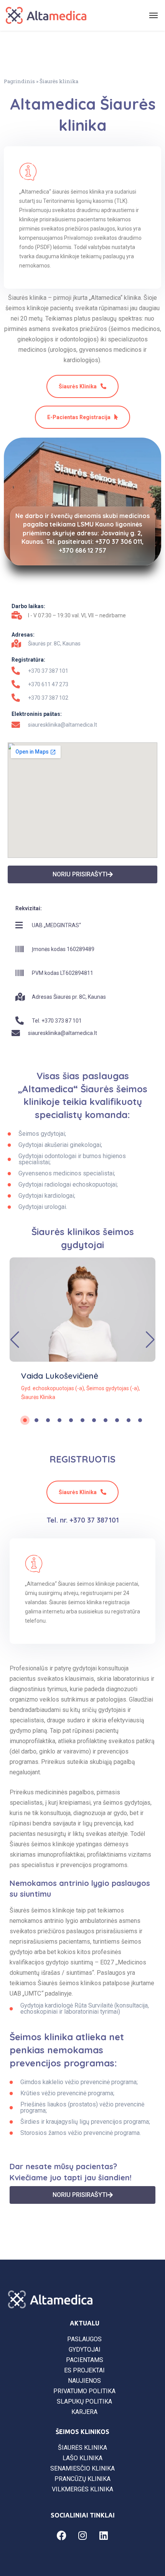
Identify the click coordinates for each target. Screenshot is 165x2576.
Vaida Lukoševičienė (60, 1376)
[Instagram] (82, 2536)
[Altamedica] (46, 15)
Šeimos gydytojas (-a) (113, 1388)
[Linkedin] (104, 2536)
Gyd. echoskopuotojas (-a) (53, 1388)
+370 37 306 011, (119, 542)
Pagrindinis (19, 81)
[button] (150, 1340)
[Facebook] (61, 2536)
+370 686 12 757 (82, 550)
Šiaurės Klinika (38, 1397)
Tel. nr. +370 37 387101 (83, 1520)
